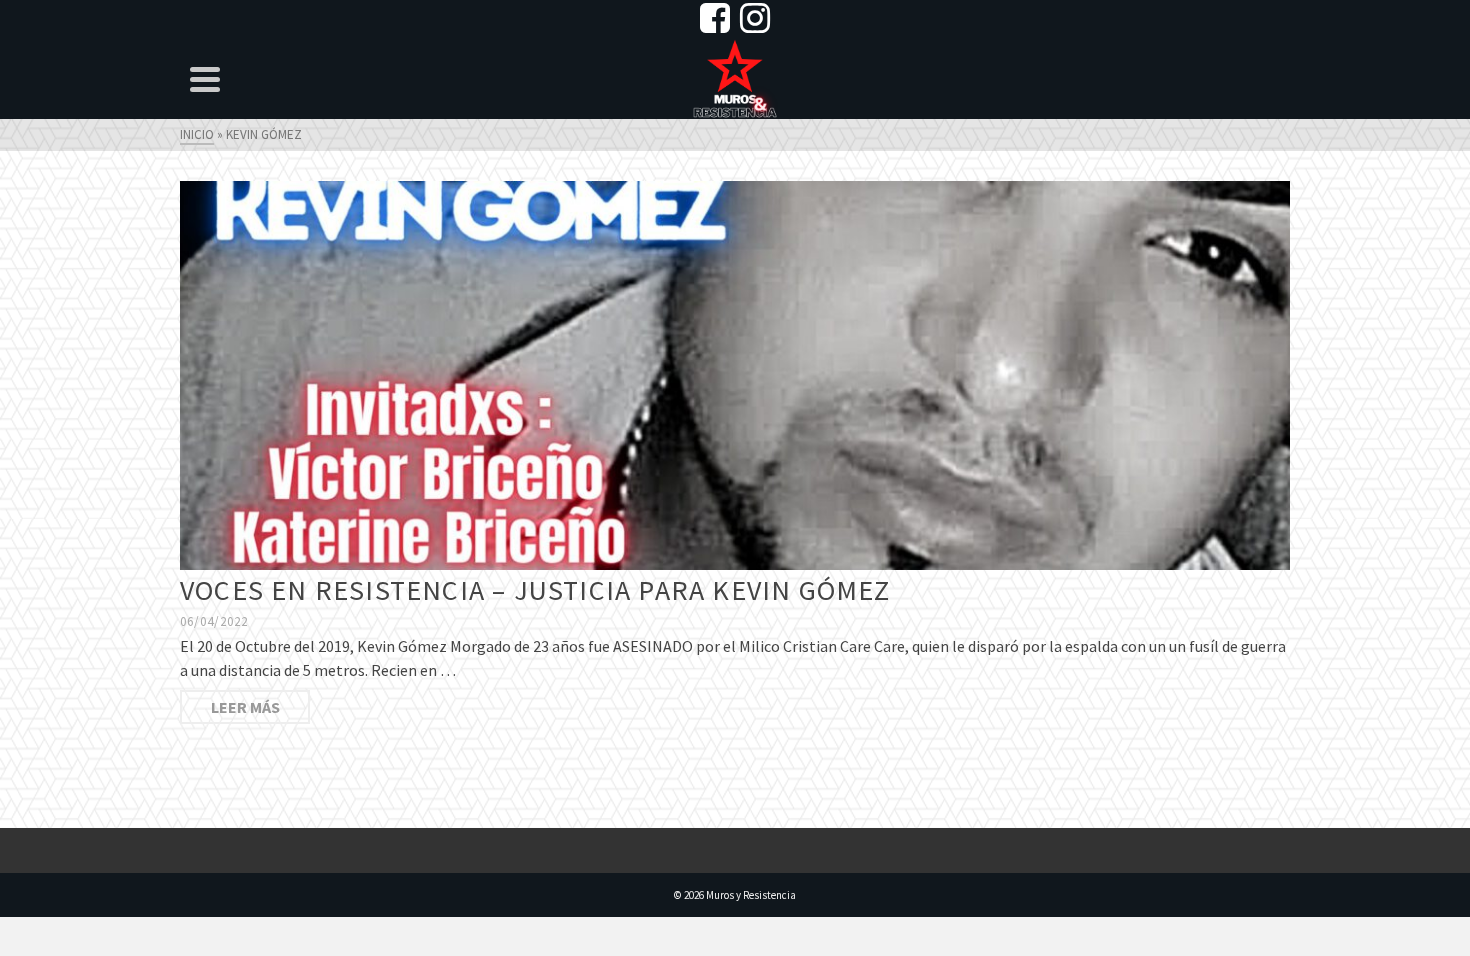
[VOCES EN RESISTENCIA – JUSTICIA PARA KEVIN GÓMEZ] (735, 374)
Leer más (245, 707)
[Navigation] (205, 79)
